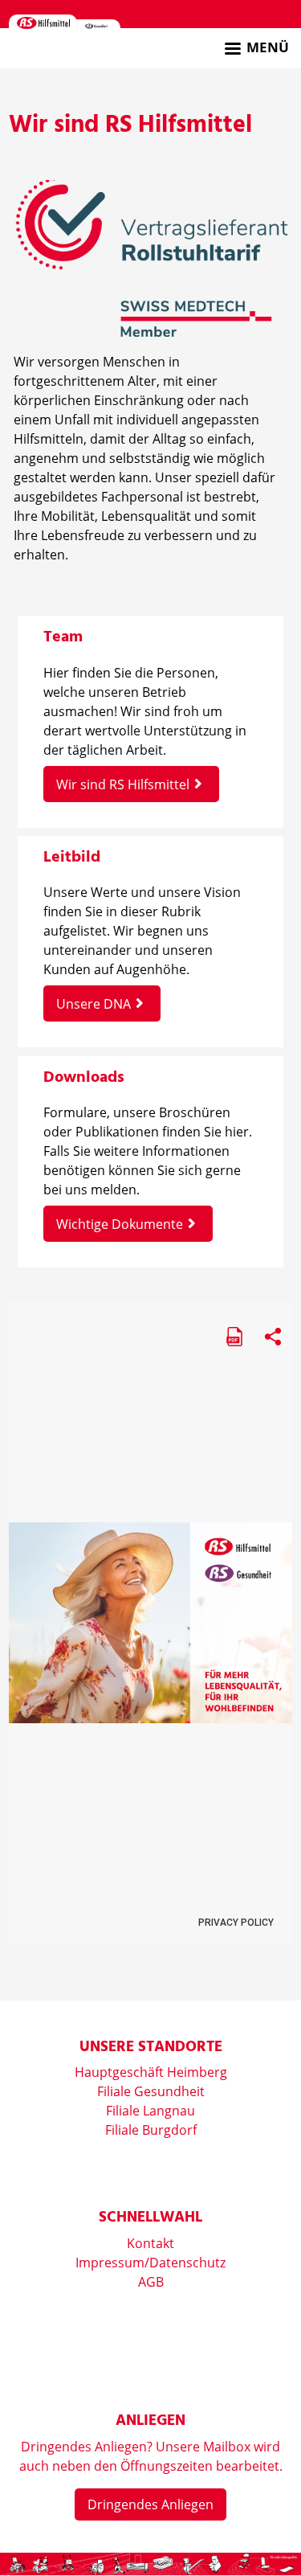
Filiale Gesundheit (151, 2091)
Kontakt (150, 2243)
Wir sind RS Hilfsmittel (123, 784)
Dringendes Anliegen (150, 2504)
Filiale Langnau (150, 2111)
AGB (151, 2282)
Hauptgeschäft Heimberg (151, 2072)
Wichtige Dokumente (120, 1224)
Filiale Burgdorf (151, 2130)
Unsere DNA (94, 1004)
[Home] (43, 23)
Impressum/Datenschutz (150, 2263)
